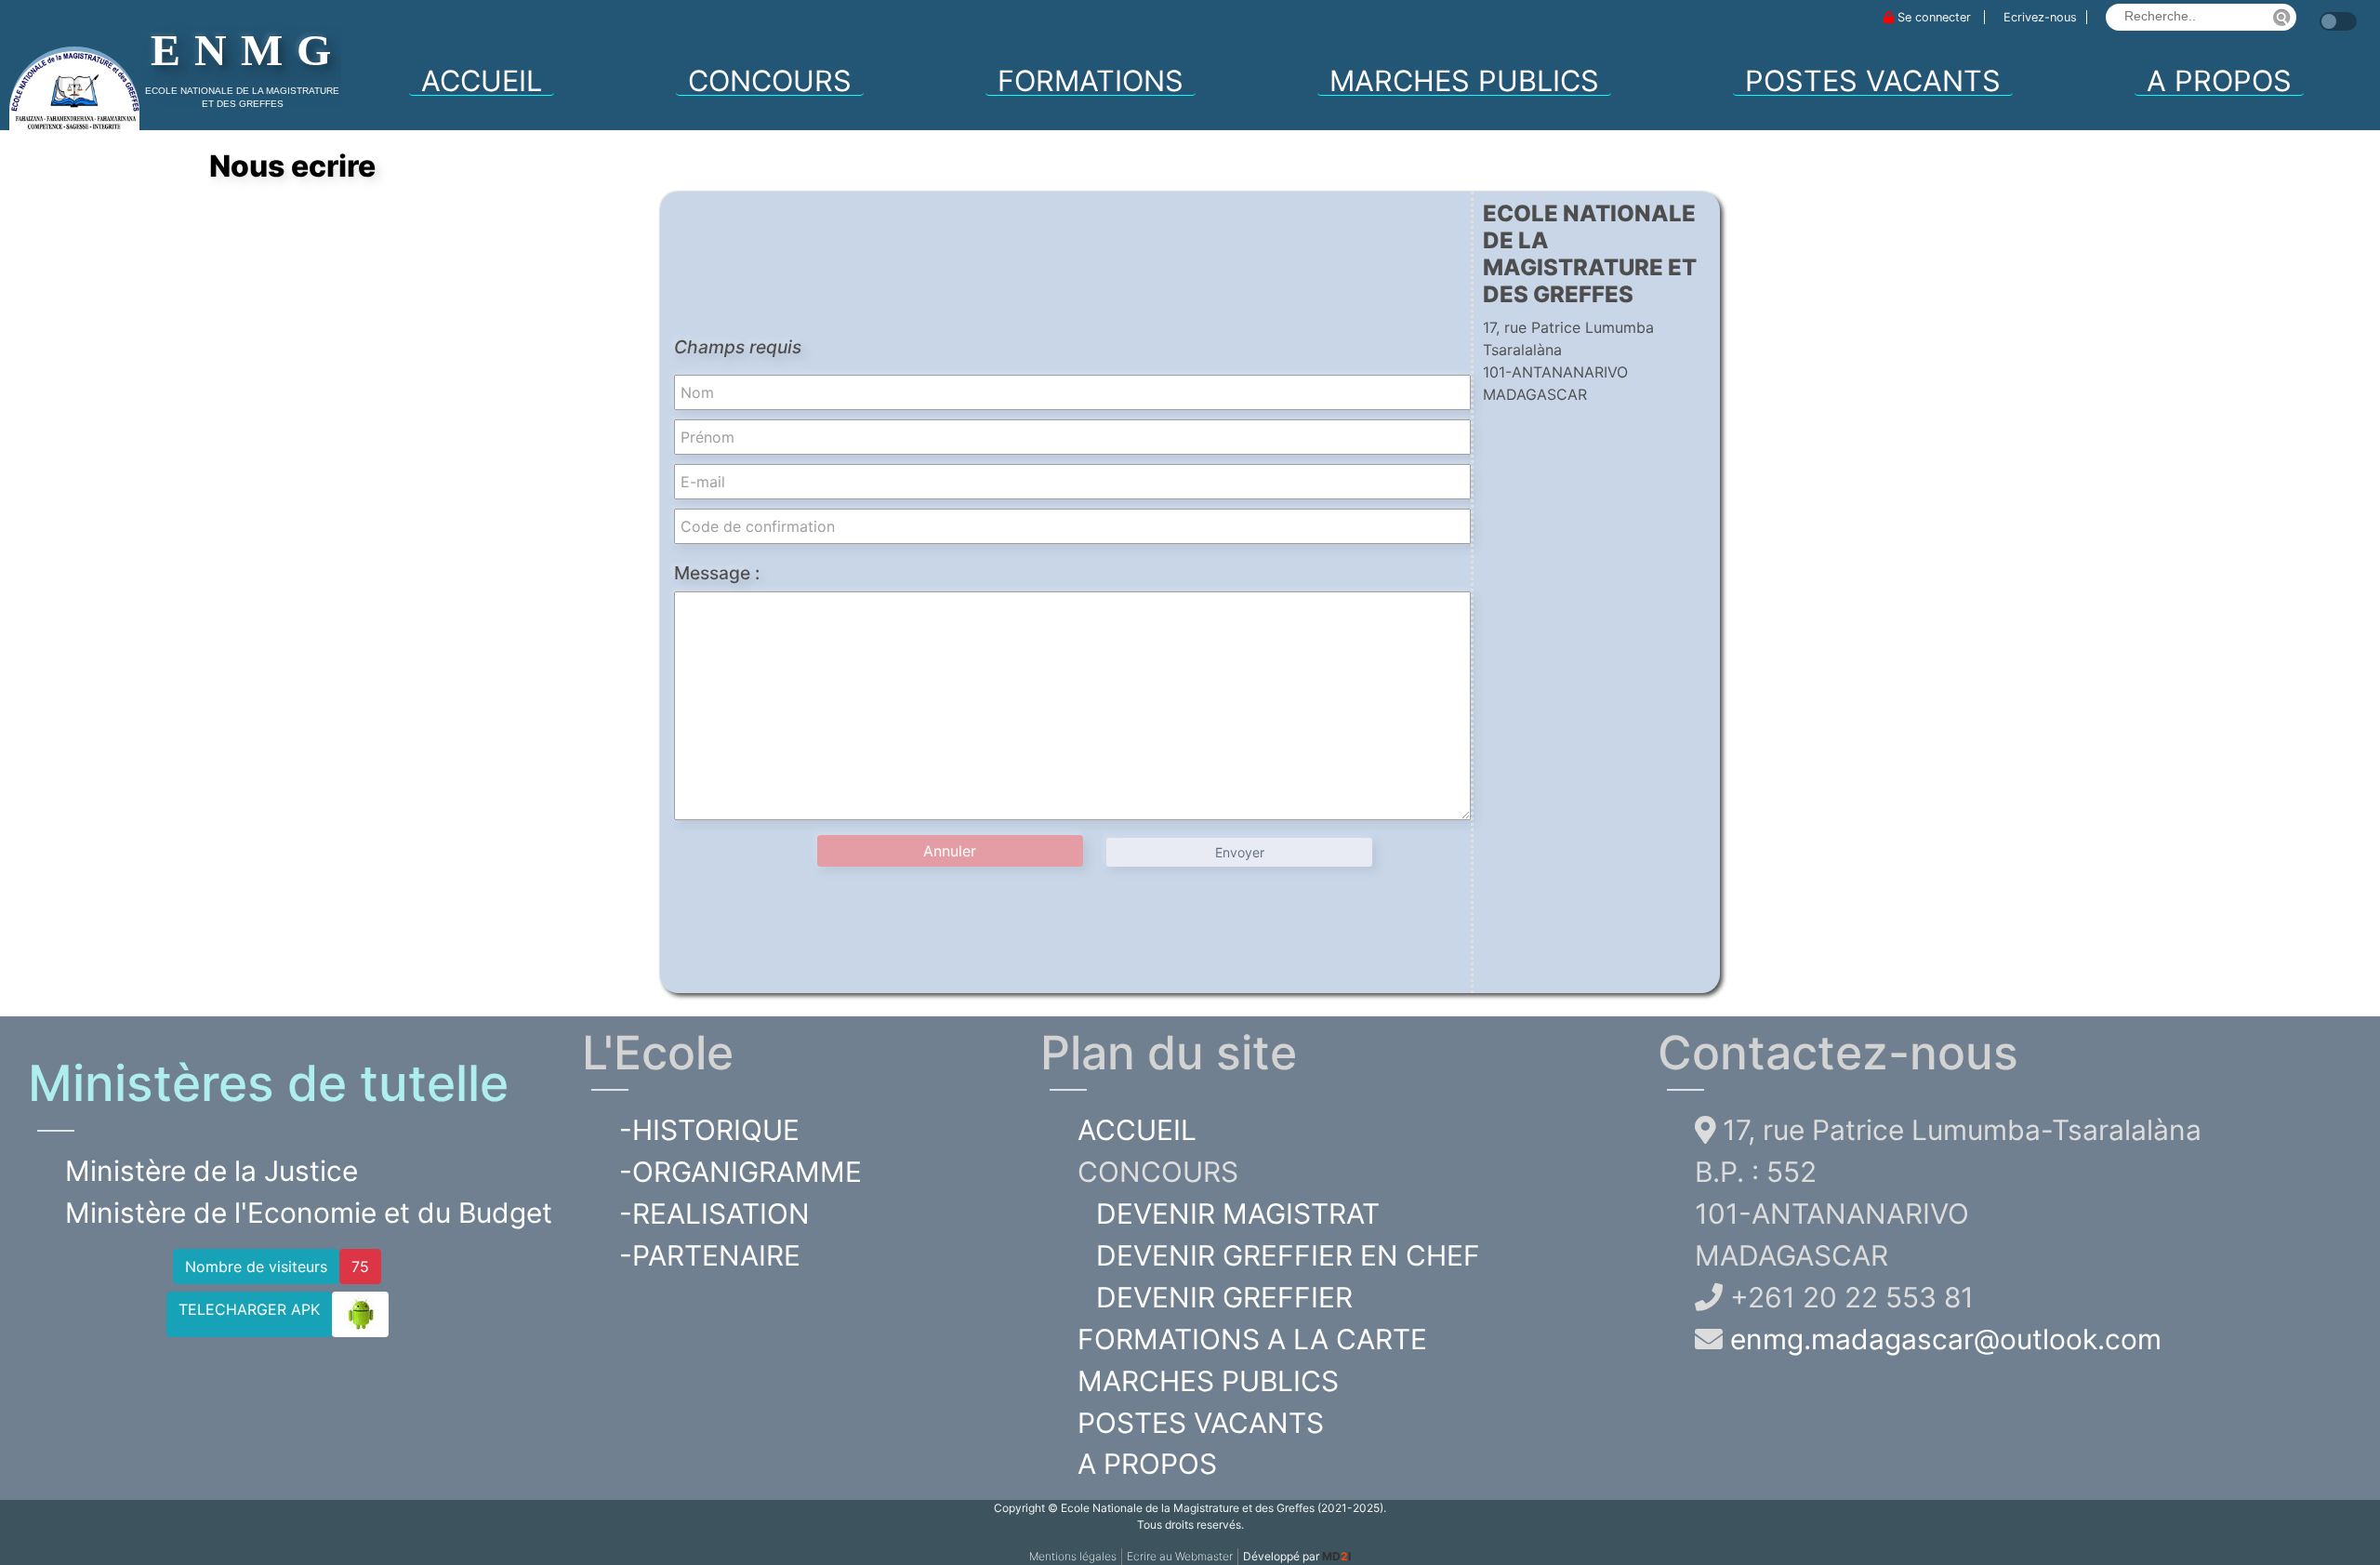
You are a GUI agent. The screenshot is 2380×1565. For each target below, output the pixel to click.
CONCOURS (770, 80)
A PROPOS (2219, 80)
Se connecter (1934, 17)
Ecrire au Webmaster (1180, 1556)
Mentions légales (1073, 1556)
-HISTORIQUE (709, 1130)
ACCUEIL (482, 80)
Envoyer (1240, 852)
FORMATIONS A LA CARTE (1252, 1339)
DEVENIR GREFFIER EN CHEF (1288, 1255)
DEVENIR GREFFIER (1224, 1297)
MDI (1336, 1556)
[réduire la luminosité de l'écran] (2315, 12)
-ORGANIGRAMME (740, 1172)
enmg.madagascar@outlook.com (1946, 1339)
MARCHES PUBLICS (1464, 80)
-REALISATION (714, 1214)
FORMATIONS (1091, 80)
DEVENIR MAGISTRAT (1238, 1214)
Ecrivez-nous (2040, 17)
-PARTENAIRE (710, 1255)
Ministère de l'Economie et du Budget (309, 1213)
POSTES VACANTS (1873, 80)
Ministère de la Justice (212, 1171)
